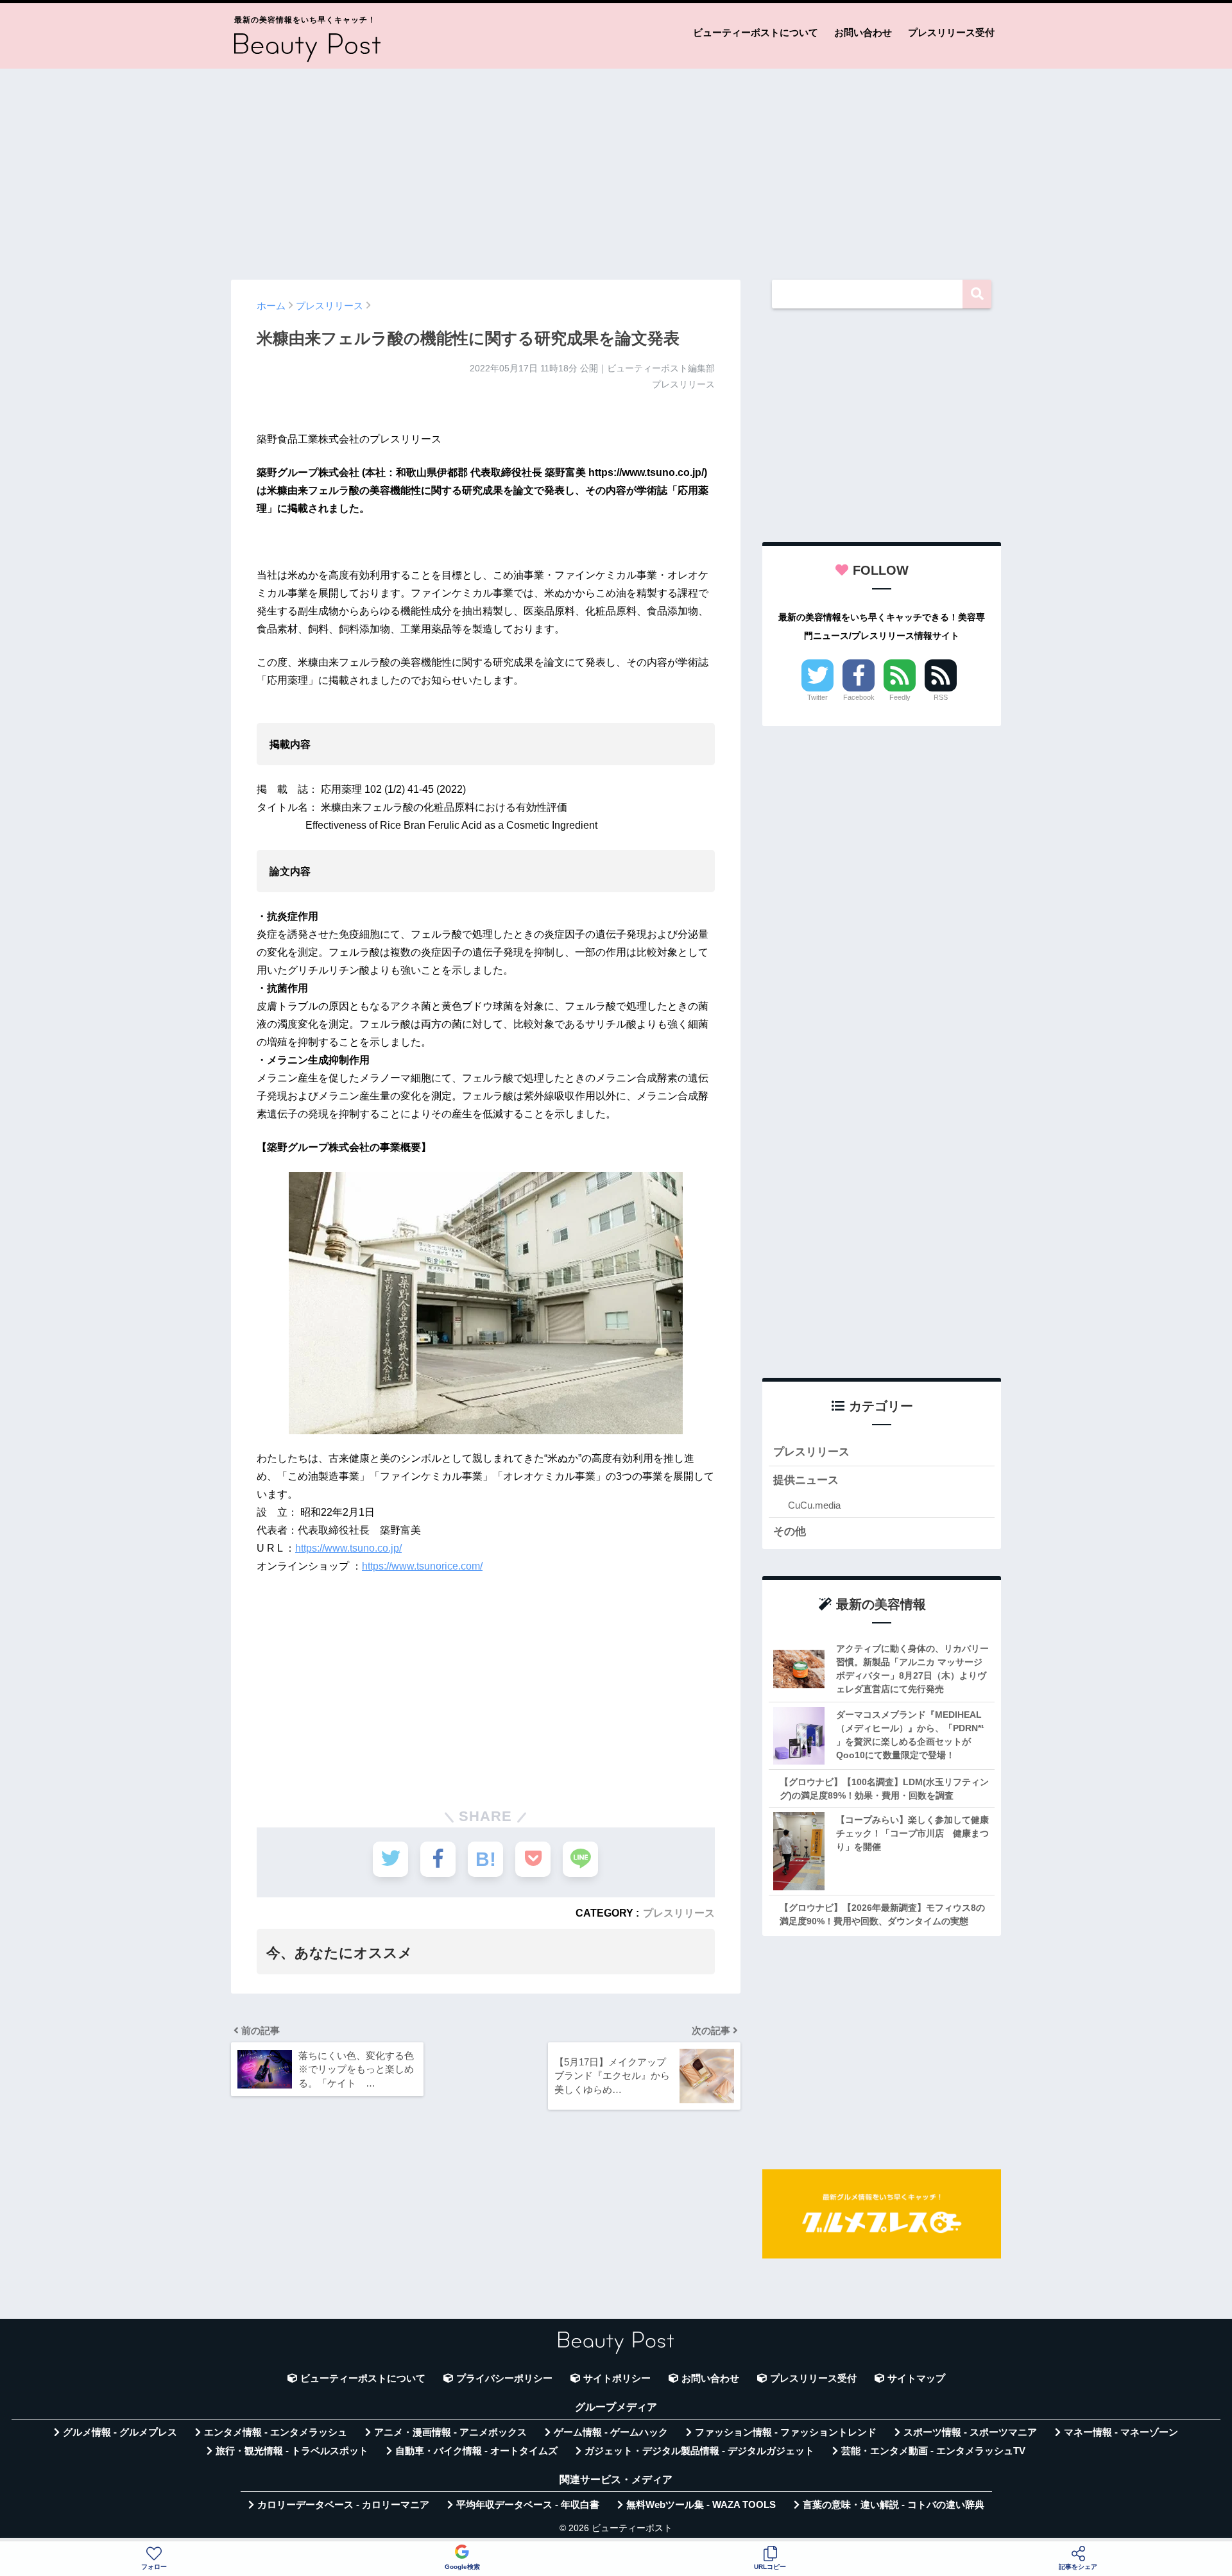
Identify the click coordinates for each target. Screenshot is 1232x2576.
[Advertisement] (616, 168)
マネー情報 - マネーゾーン (1121, 2432)
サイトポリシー (617, 2378)
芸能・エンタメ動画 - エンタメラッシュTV (933, 2451)
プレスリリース (679, 1913)
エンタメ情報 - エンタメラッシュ (276, 2432)
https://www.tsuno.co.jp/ (348, 1548)
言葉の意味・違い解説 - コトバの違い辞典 (894, 2505)
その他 (790, 1531)
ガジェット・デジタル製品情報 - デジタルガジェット (699, 2451)
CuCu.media (814, 1505)
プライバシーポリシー (504, 2378)
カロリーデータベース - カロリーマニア (343, 2505)
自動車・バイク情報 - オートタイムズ (476, 2451)
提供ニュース (806, 1480)
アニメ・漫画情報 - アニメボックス (450, 2432)
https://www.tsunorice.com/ (422, 1566)
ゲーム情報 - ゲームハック (611, 2432)
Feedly (900, 697)
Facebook (859, 697)
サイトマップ (916, 2378)
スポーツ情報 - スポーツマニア (970, 2432)
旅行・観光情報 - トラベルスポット (292, 2451)
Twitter (817, 697)
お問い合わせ (863, 32)
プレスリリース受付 (951, 32)
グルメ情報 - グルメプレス (120, 2432)
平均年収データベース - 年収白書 (528, 2505)
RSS (941, 697)
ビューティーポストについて (756, 32)
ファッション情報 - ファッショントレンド (786, 2432)
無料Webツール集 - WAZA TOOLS (701, 2505)
